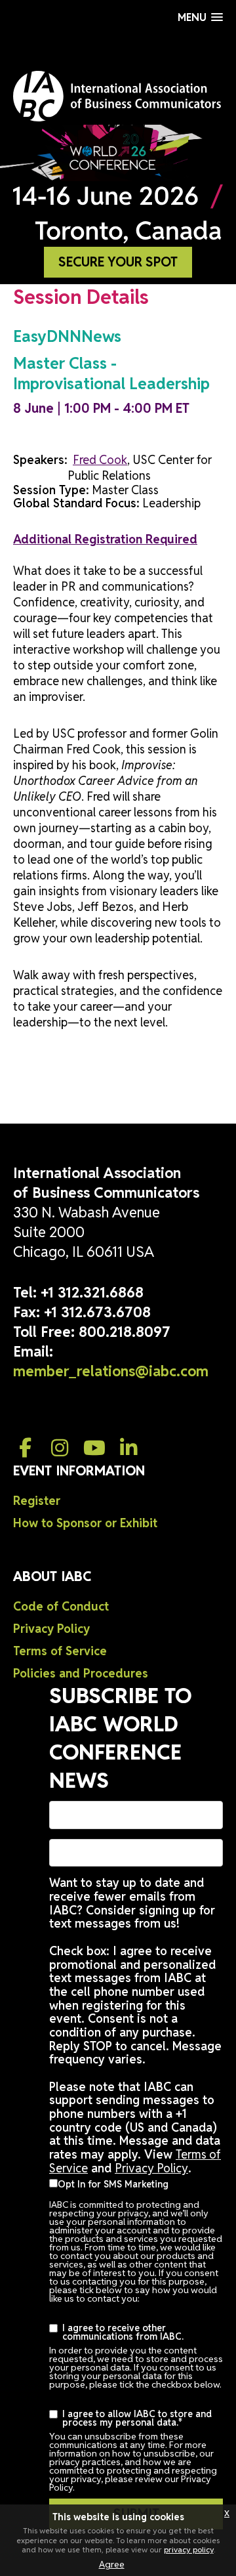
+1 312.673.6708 (97, 1312)
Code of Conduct (61, 1606)
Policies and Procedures (81, 1673)
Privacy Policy (51, 1629)
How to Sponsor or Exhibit (85, 1523)
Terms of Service (60, 1651)
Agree (112, 2564)
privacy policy (189, 2549)
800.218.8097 (125, 1332)
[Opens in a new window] (26, 1448)
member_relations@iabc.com (111, 1371)
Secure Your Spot (118, 262)
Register (37, 1501)
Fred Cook (100, 460)
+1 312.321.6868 (92, 1292)
